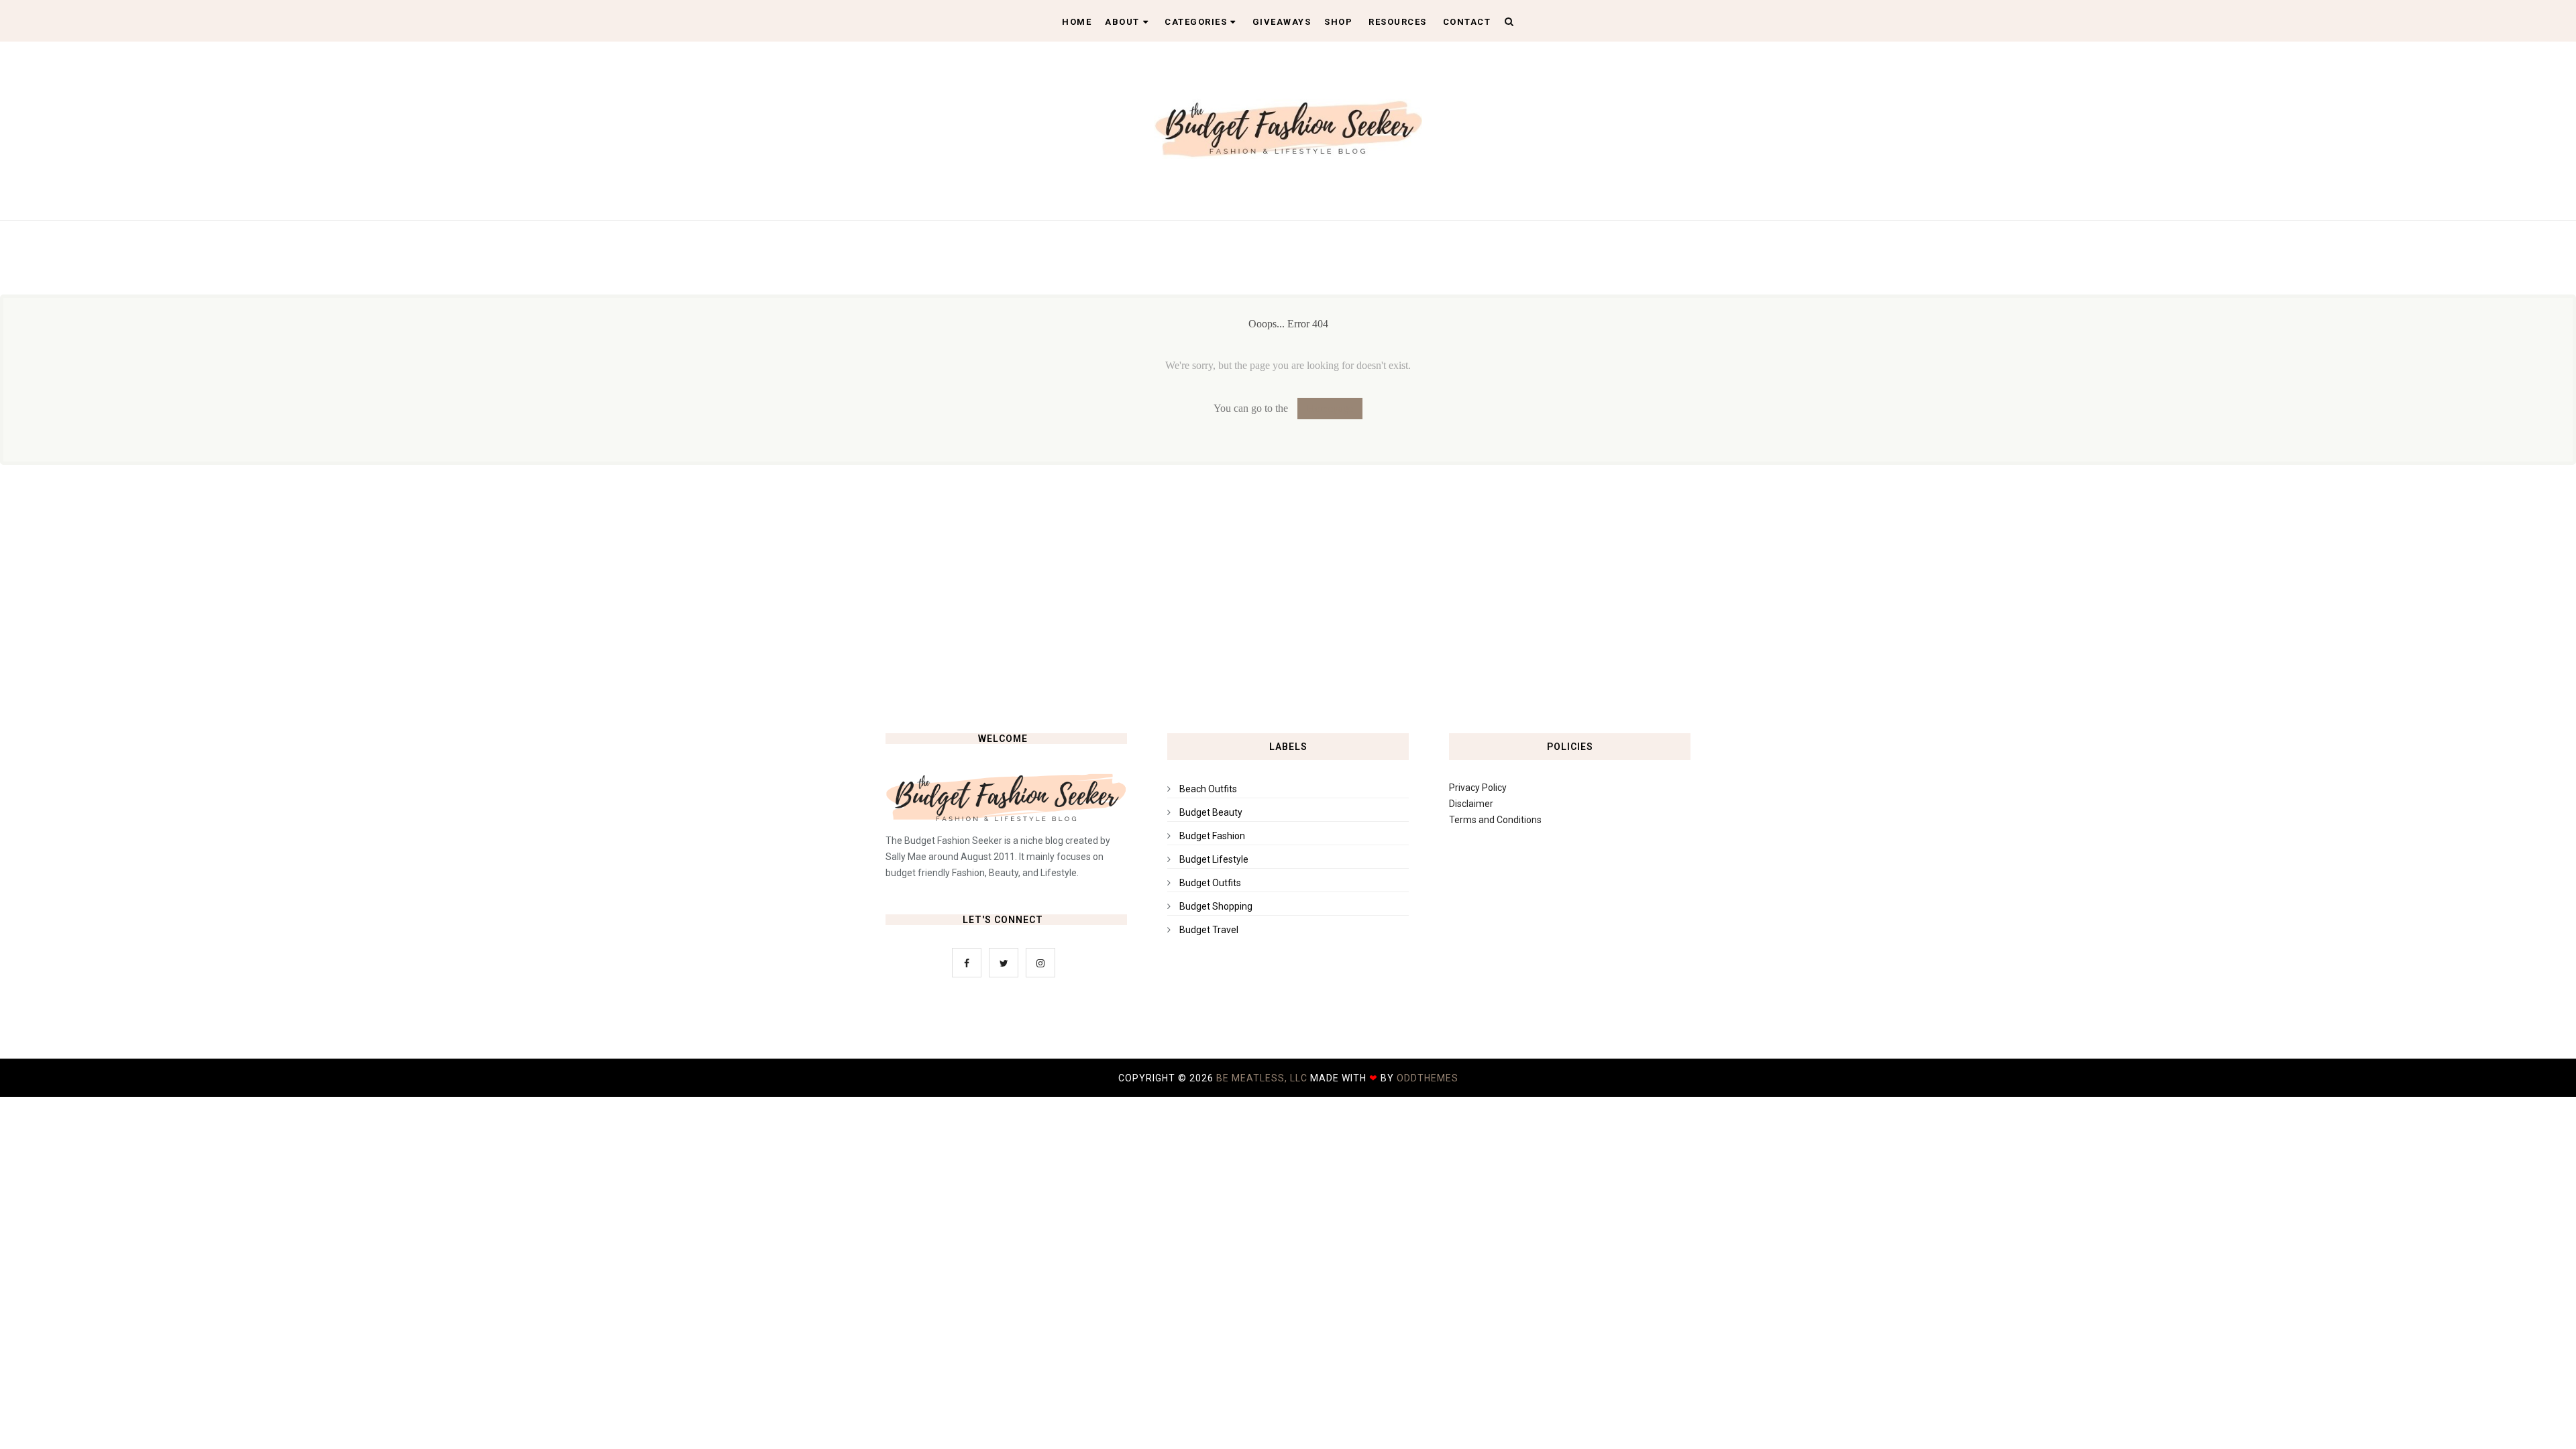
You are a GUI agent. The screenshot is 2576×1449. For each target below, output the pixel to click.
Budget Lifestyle (1214, 859)
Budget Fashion (1212, 836)
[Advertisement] (1288, 599)
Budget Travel (1209, 930)
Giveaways (1282, 22)
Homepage (1330, 408)
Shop (1338, 22)
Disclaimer (1471, 804)
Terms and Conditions (1495, 820)
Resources (1398, 22)
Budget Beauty (1211, 812)
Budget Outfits (1210, 883)
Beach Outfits (1208, 789)
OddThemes (1428, 1078)
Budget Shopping (1216, 906)
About (1122, 22)
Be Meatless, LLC (1262, 1078)
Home (1077, 22)
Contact (1467, 22)
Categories (1196, 22)
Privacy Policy (1478, 788)
